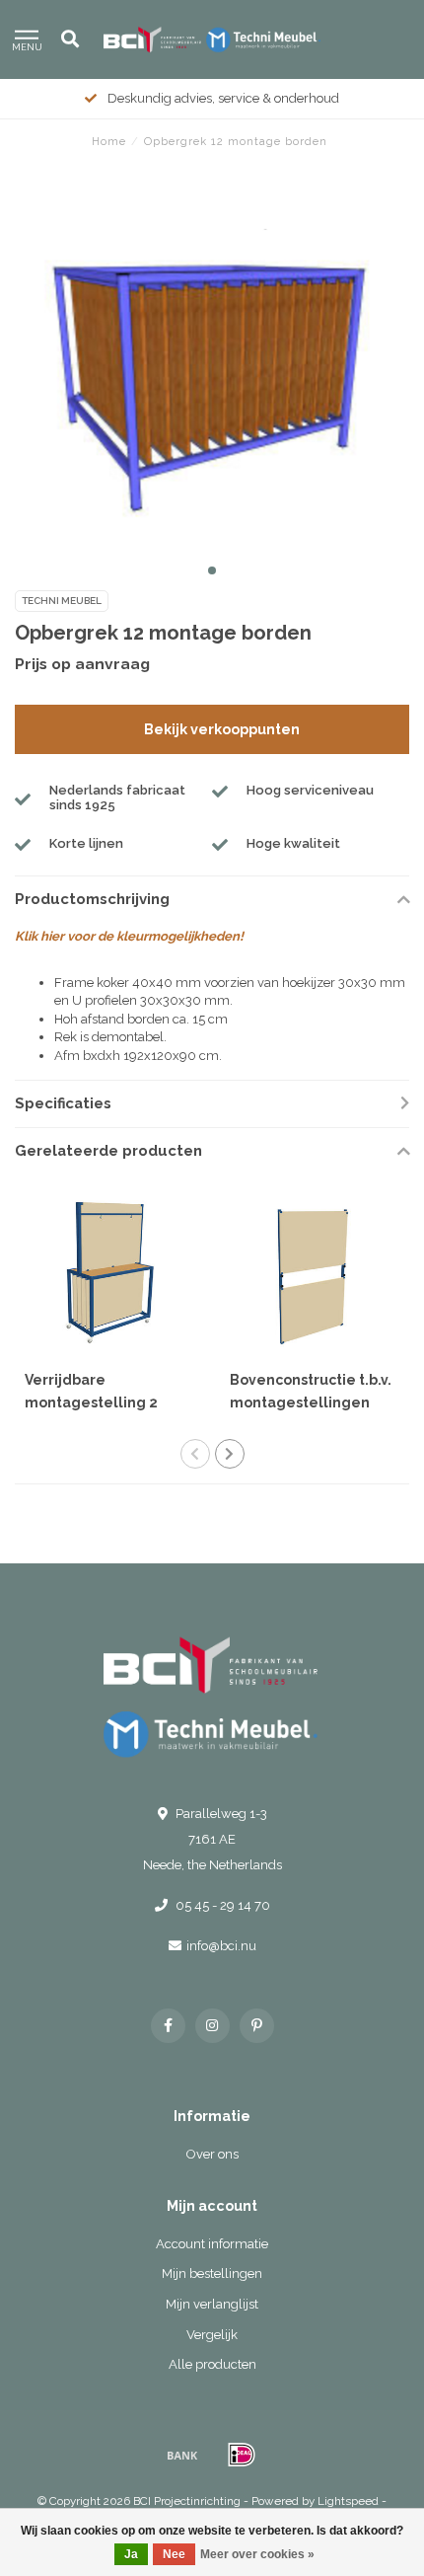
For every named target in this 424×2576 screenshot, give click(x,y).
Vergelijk (212, 2335)
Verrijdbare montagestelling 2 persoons (91, 1402)
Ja (131, 2554)
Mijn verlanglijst (212, 2304)
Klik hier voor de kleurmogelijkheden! (129, 936)
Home (109, 142)
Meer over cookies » (257, 2554)
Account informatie (212, 2244)
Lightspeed (348, 2501)
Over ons (212, 2154)
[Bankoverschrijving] (182, 2455)
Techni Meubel (62, 601)
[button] (212, 570)
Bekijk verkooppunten (222, 729)
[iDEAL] (242, 2455)
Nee (174, 2554)
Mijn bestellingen (212, 2273)
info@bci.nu (221, 1946)
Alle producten (212, 2364)
